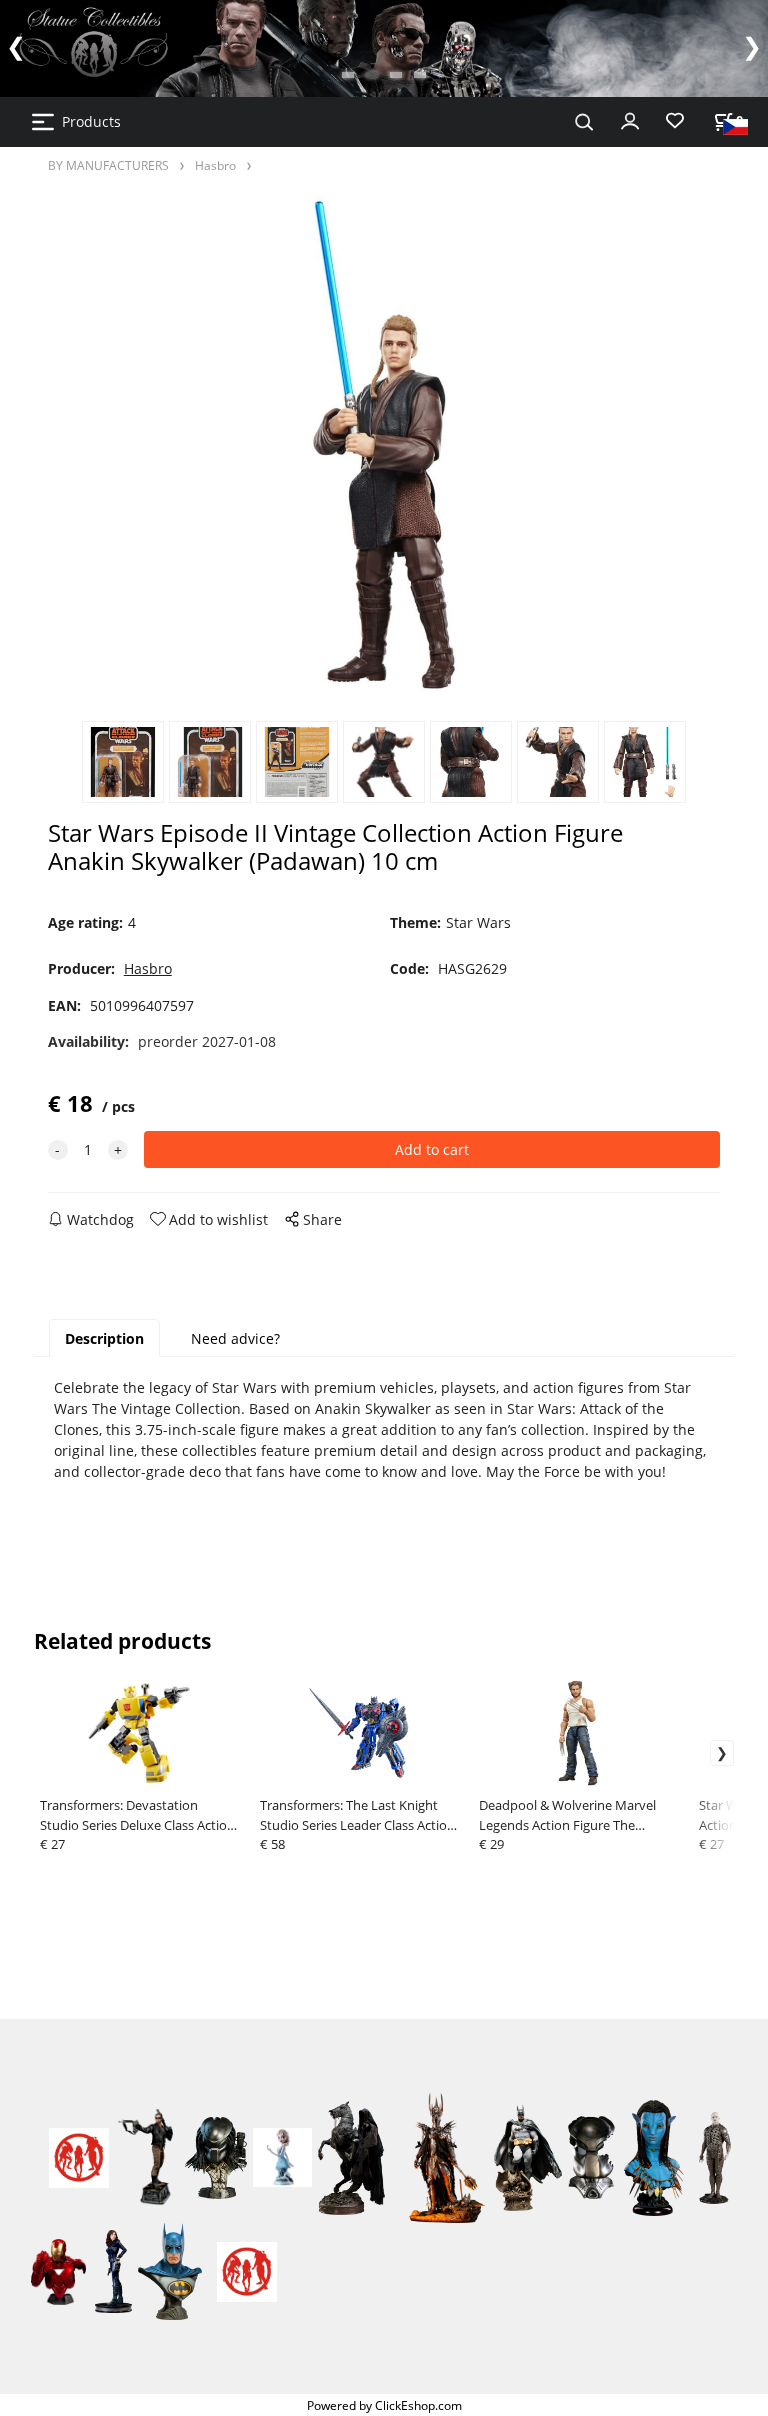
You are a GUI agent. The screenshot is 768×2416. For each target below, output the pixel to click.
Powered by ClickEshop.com (384, 2405)
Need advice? (235, 1338)
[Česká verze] (735, 125)
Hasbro (215, 165)
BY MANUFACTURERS (108, 165)
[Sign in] (630, 119)
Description (104, 1338)
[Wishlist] (675, 121)
